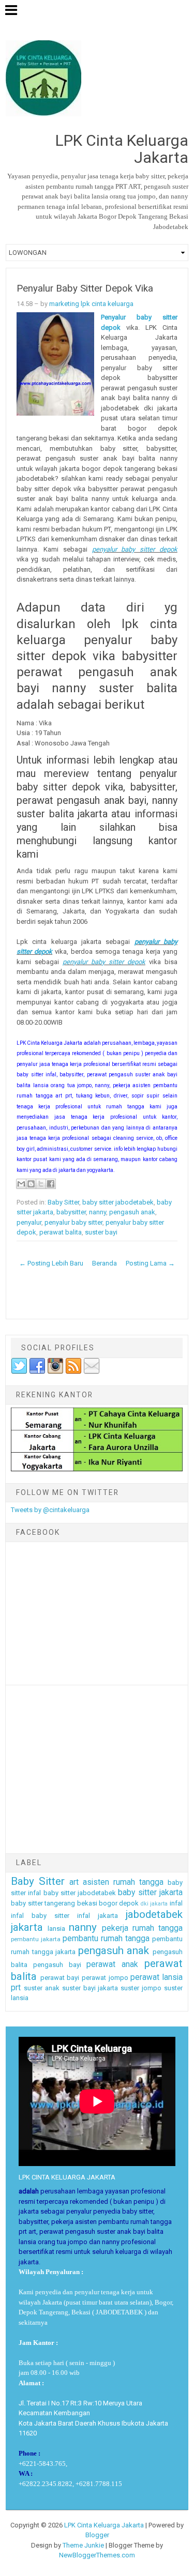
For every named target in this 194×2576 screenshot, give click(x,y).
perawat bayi (60, 1978)
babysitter (71, 1212)
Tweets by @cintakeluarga (50, 1510)
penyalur (29, 1222)
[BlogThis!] (31, 1184)
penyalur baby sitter (73, 1222)
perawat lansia (156, 1977)
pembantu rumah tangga (106, 1939)
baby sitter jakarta (150, 1893)
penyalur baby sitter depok (135, 549)
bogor (108, 1903)
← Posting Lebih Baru (51, 1263)
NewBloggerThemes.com (97, 2555)
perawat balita (61, 1232)
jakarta (27, 1927)
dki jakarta (154, 1904)
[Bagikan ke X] (41, 1184)
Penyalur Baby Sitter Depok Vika (85, 288)
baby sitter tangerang (43, 1903)
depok (129, 1903)
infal (176, 1903)
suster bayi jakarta (90, 1988)
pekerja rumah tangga (142, 1928)
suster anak (42, 1988)
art (74, 1882)
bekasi (87, 1903)
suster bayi (101, 1232)
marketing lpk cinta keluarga (91, 304)
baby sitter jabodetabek (118, 1202)
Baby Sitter (63, 1202)
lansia (56, 1929)
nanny (98, 1212)
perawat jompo (105, 1978)
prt (16, 1988)
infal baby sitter (40, 1916)
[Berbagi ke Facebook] (51, 1184)
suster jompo (141, 1988)
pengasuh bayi (57, 1965)
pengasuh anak (132, 1212)
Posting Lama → (150, 1263)
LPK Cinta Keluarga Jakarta (104, 2525)
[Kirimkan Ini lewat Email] (21, 1184)
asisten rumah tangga (123, 1882)
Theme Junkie (83, 2545)
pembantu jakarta (36, 1939)
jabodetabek (154, 1914)
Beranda (105, 1263)
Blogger (97, 2535)
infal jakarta (98, 1916)
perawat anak (112, 1964)
